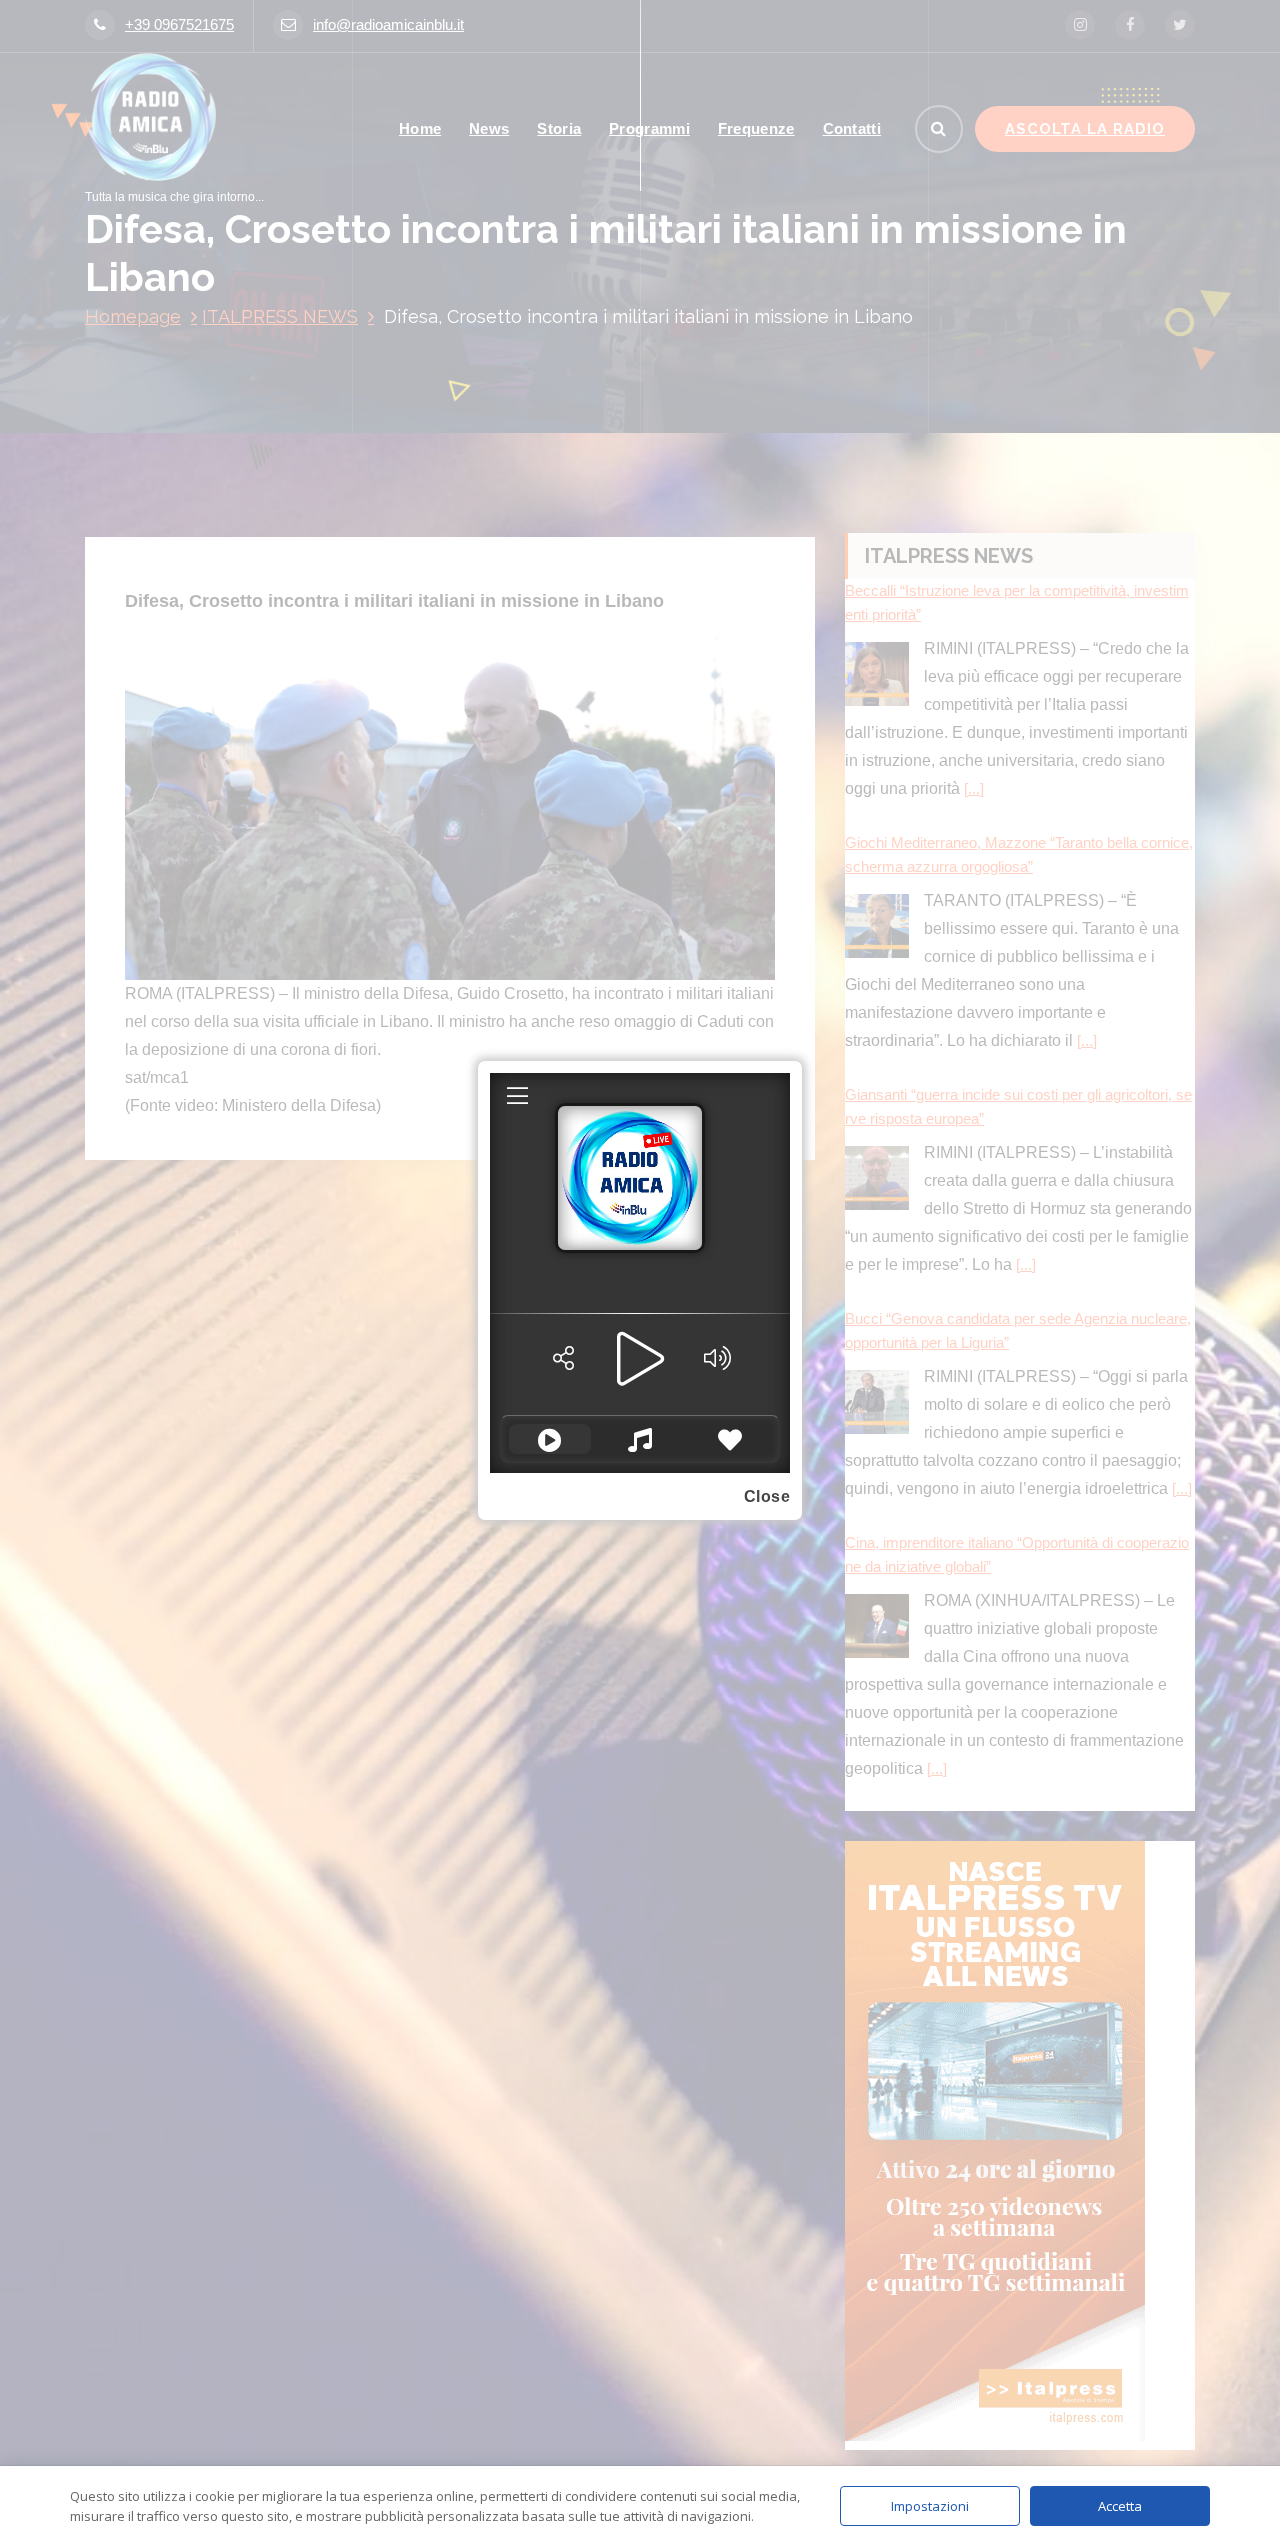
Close (767, 1496)
